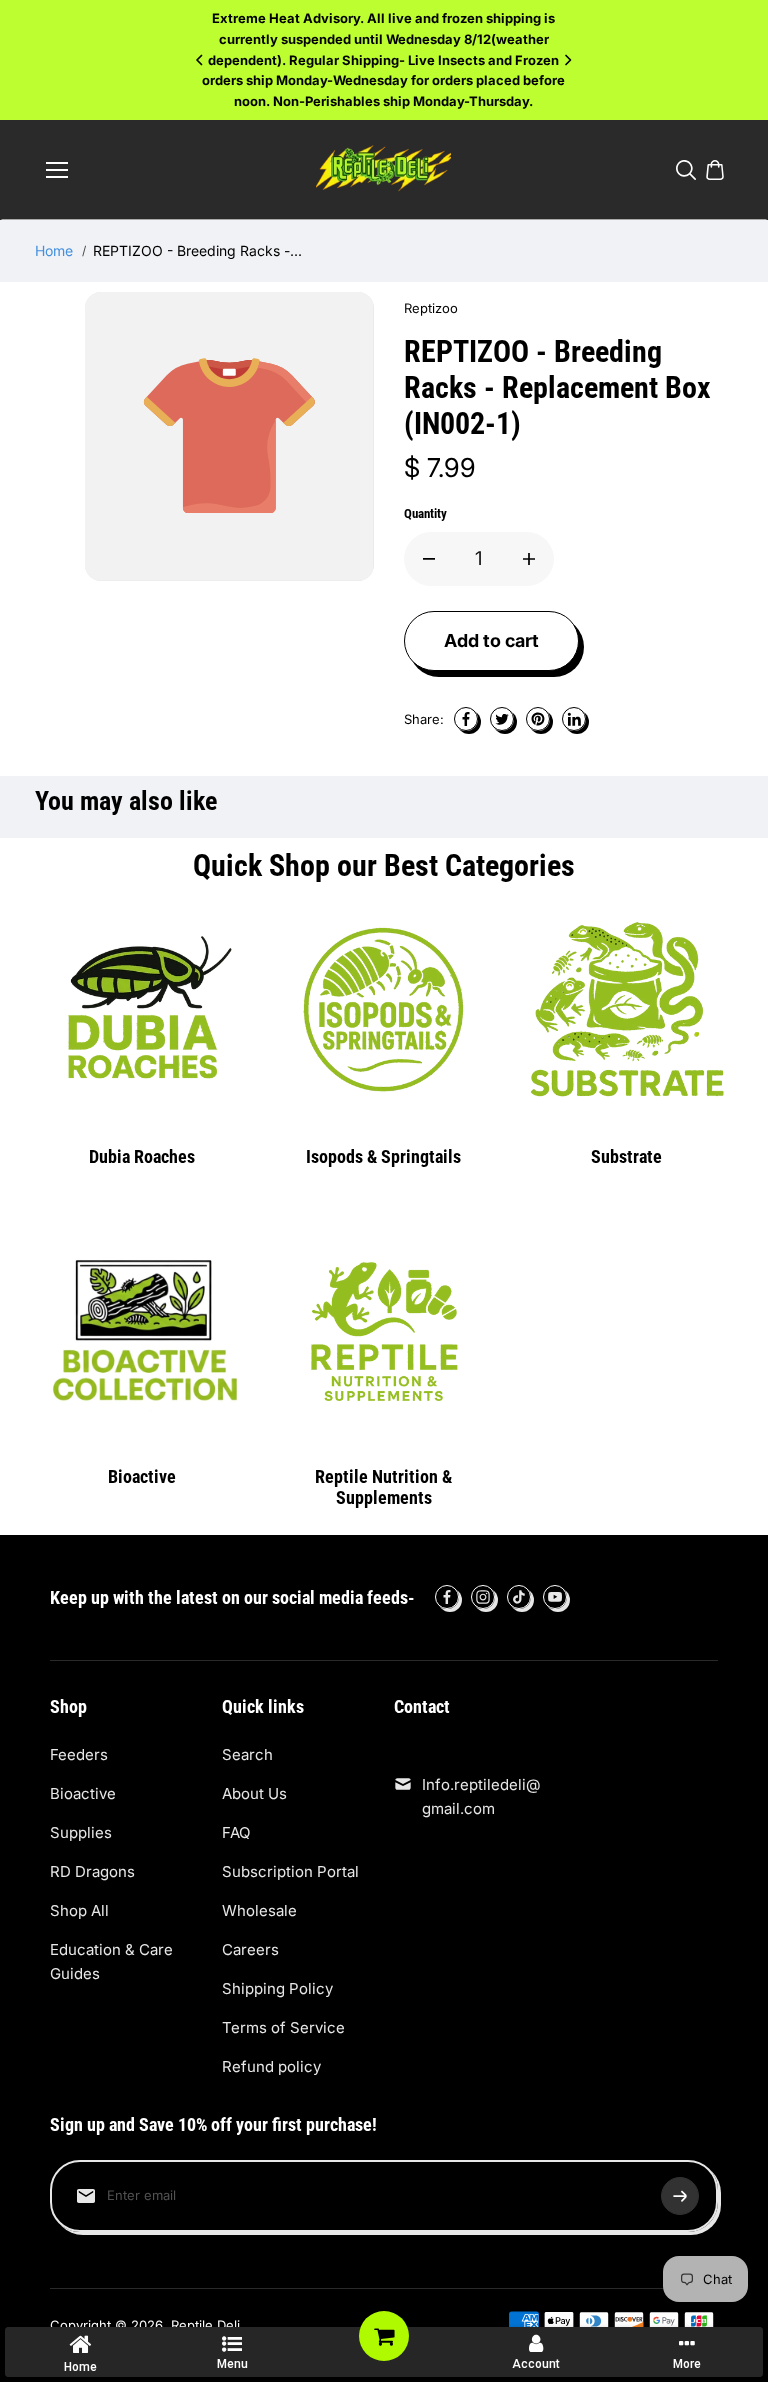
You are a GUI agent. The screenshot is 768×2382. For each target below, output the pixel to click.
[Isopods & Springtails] (384, 1010)
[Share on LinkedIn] (574, 719)
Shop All (79, 1910)
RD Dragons (92, 1871)
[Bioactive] (141, 1329)
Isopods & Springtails (383, 1156)
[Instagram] (483, 1597)
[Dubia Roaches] (141, 1010)
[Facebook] (466, 719)
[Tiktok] (519, 1597)
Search (247, 1754)
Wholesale (259, 1910)
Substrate (626, 1156)
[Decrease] (429, 559)
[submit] (680, 2196)
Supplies (81, 1832)
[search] (686, 170)
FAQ (236, 1832)
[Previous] (201, 60)
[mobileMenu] (57, 170)
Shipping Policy (277, 1988)
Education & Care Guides (111, 1961)
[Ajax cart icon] (715, 170)
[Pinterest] (538, 719)
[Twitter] (502, 719)
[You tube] (555, 1597)
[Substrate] (626, 1010)
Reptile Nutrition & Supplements (383, 1487)
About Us (254, 1793)
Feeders (79, 1754)
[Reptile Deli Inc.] (383, 170)
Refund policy (271, 2066)
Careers (250, 1949)
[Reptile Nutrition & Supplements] (384, 1329)
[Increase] (529, 559)
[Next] (567, 60)
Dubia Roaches (142, 1156)
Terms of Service (283, 2027)
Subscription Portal (290, 1871)
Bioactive (142, 1476)
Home (54, 250)
